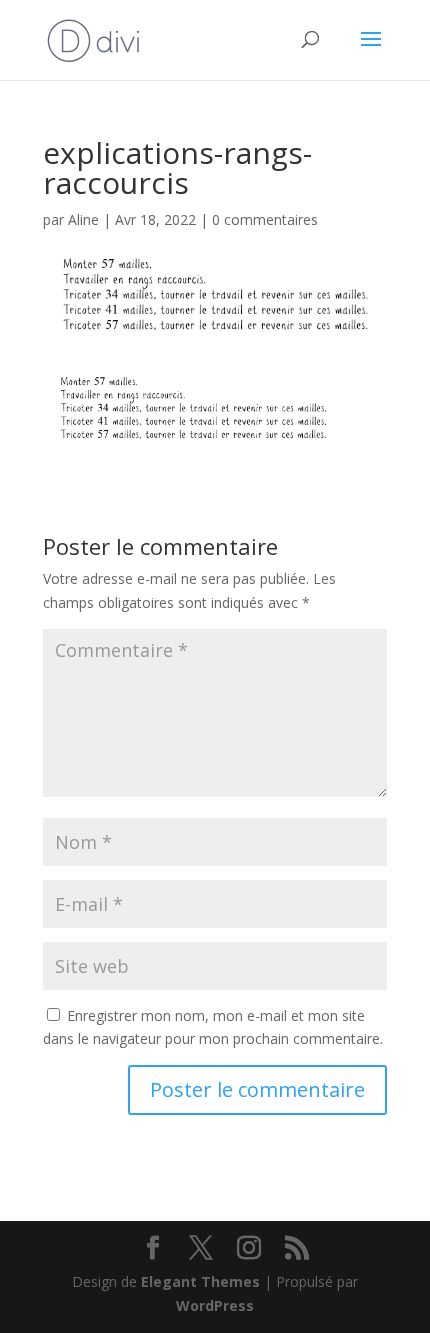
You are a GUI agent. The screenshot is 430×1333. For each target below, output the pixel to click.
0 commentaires (265, 219)
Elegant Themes (200, 1281)
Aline (83, 219)
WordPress (215, 1305)
